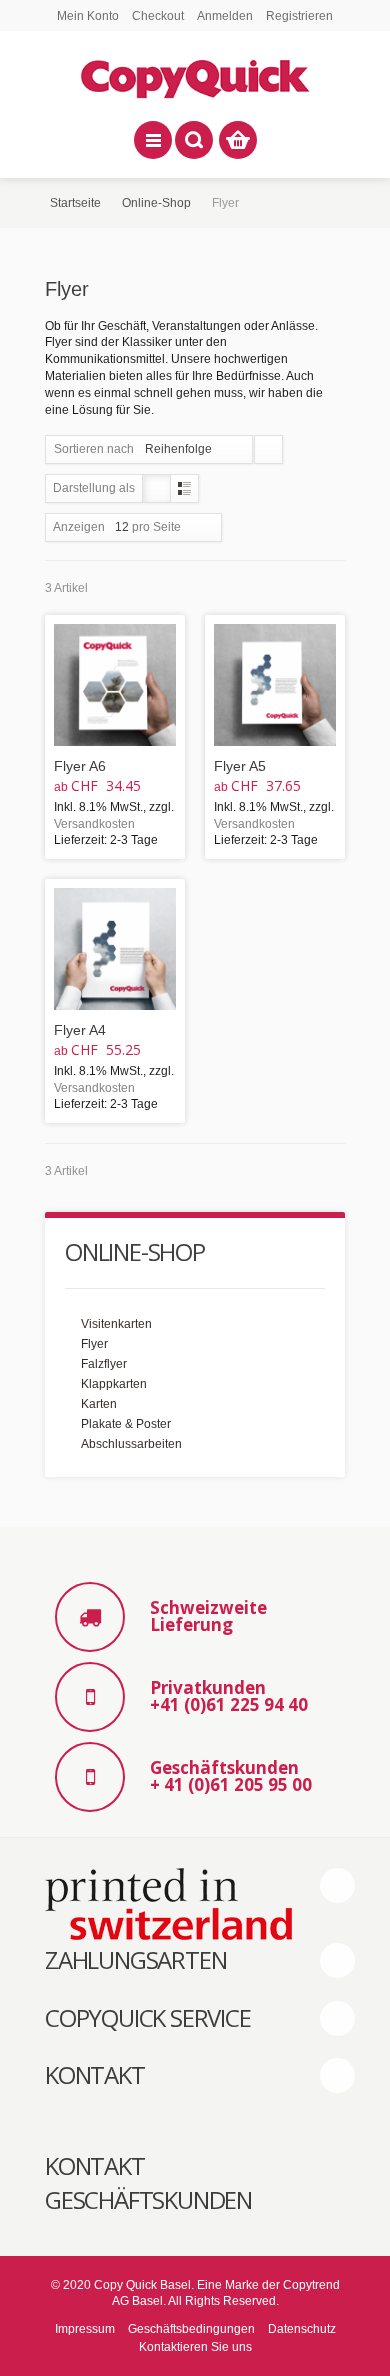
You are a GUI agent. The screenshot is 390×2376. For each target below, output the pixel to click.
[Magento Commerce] (195, 76)
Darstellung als (94, 488)
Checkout (158, 16)
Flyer (94, 1344)
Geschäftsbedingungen (191, 2329)
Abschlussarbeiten (131, 1444)
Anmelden (225, 16)
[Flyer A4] (115, 949)
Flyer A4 (80, 1030)
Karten (99, 1404)
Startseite (75, 203)
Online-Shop (156, 203)
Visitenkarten (116, 1324)
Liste (184, 488)
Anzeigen (79, 527)
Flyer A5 (240, 766)
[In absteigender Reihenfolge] (268, 449)
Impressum (85, 2329)
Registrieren (299, 16)
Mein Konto (88, 16)
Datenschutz (302, 2329)
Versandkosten (94, 824)
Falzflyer (104, 1364)
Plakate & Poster (126, 1424)
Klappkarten (114, 1384)
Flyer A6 (80, 766)
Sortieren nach (94, 449)
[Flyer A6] (115, 685)
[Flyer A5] (275, 685)
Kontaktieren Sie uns (195, 2347)
